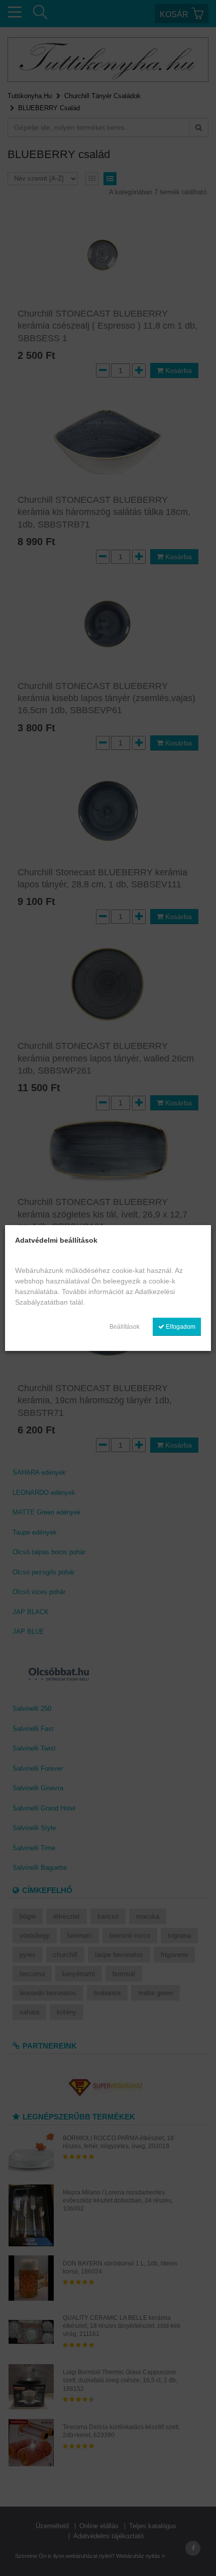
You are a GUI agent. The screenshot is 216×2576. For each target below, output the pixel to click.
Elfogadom (180, 1327)
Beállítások (125, 1327)
